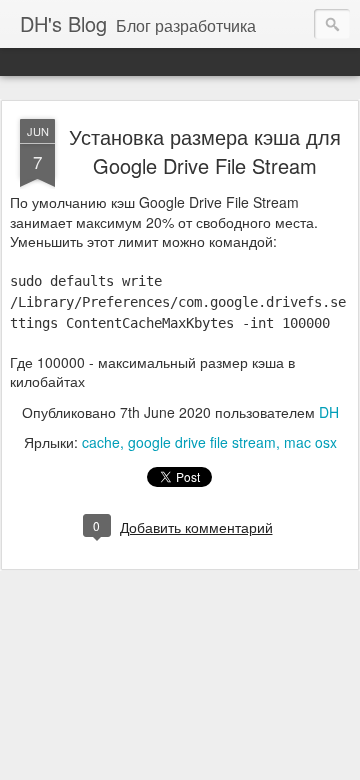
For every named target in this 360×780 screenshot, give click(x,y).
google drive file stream (202, 442)
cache (101, 442)
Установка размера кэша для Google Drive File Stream (205, 151)
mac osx (310, 442)
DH (329, 412)
